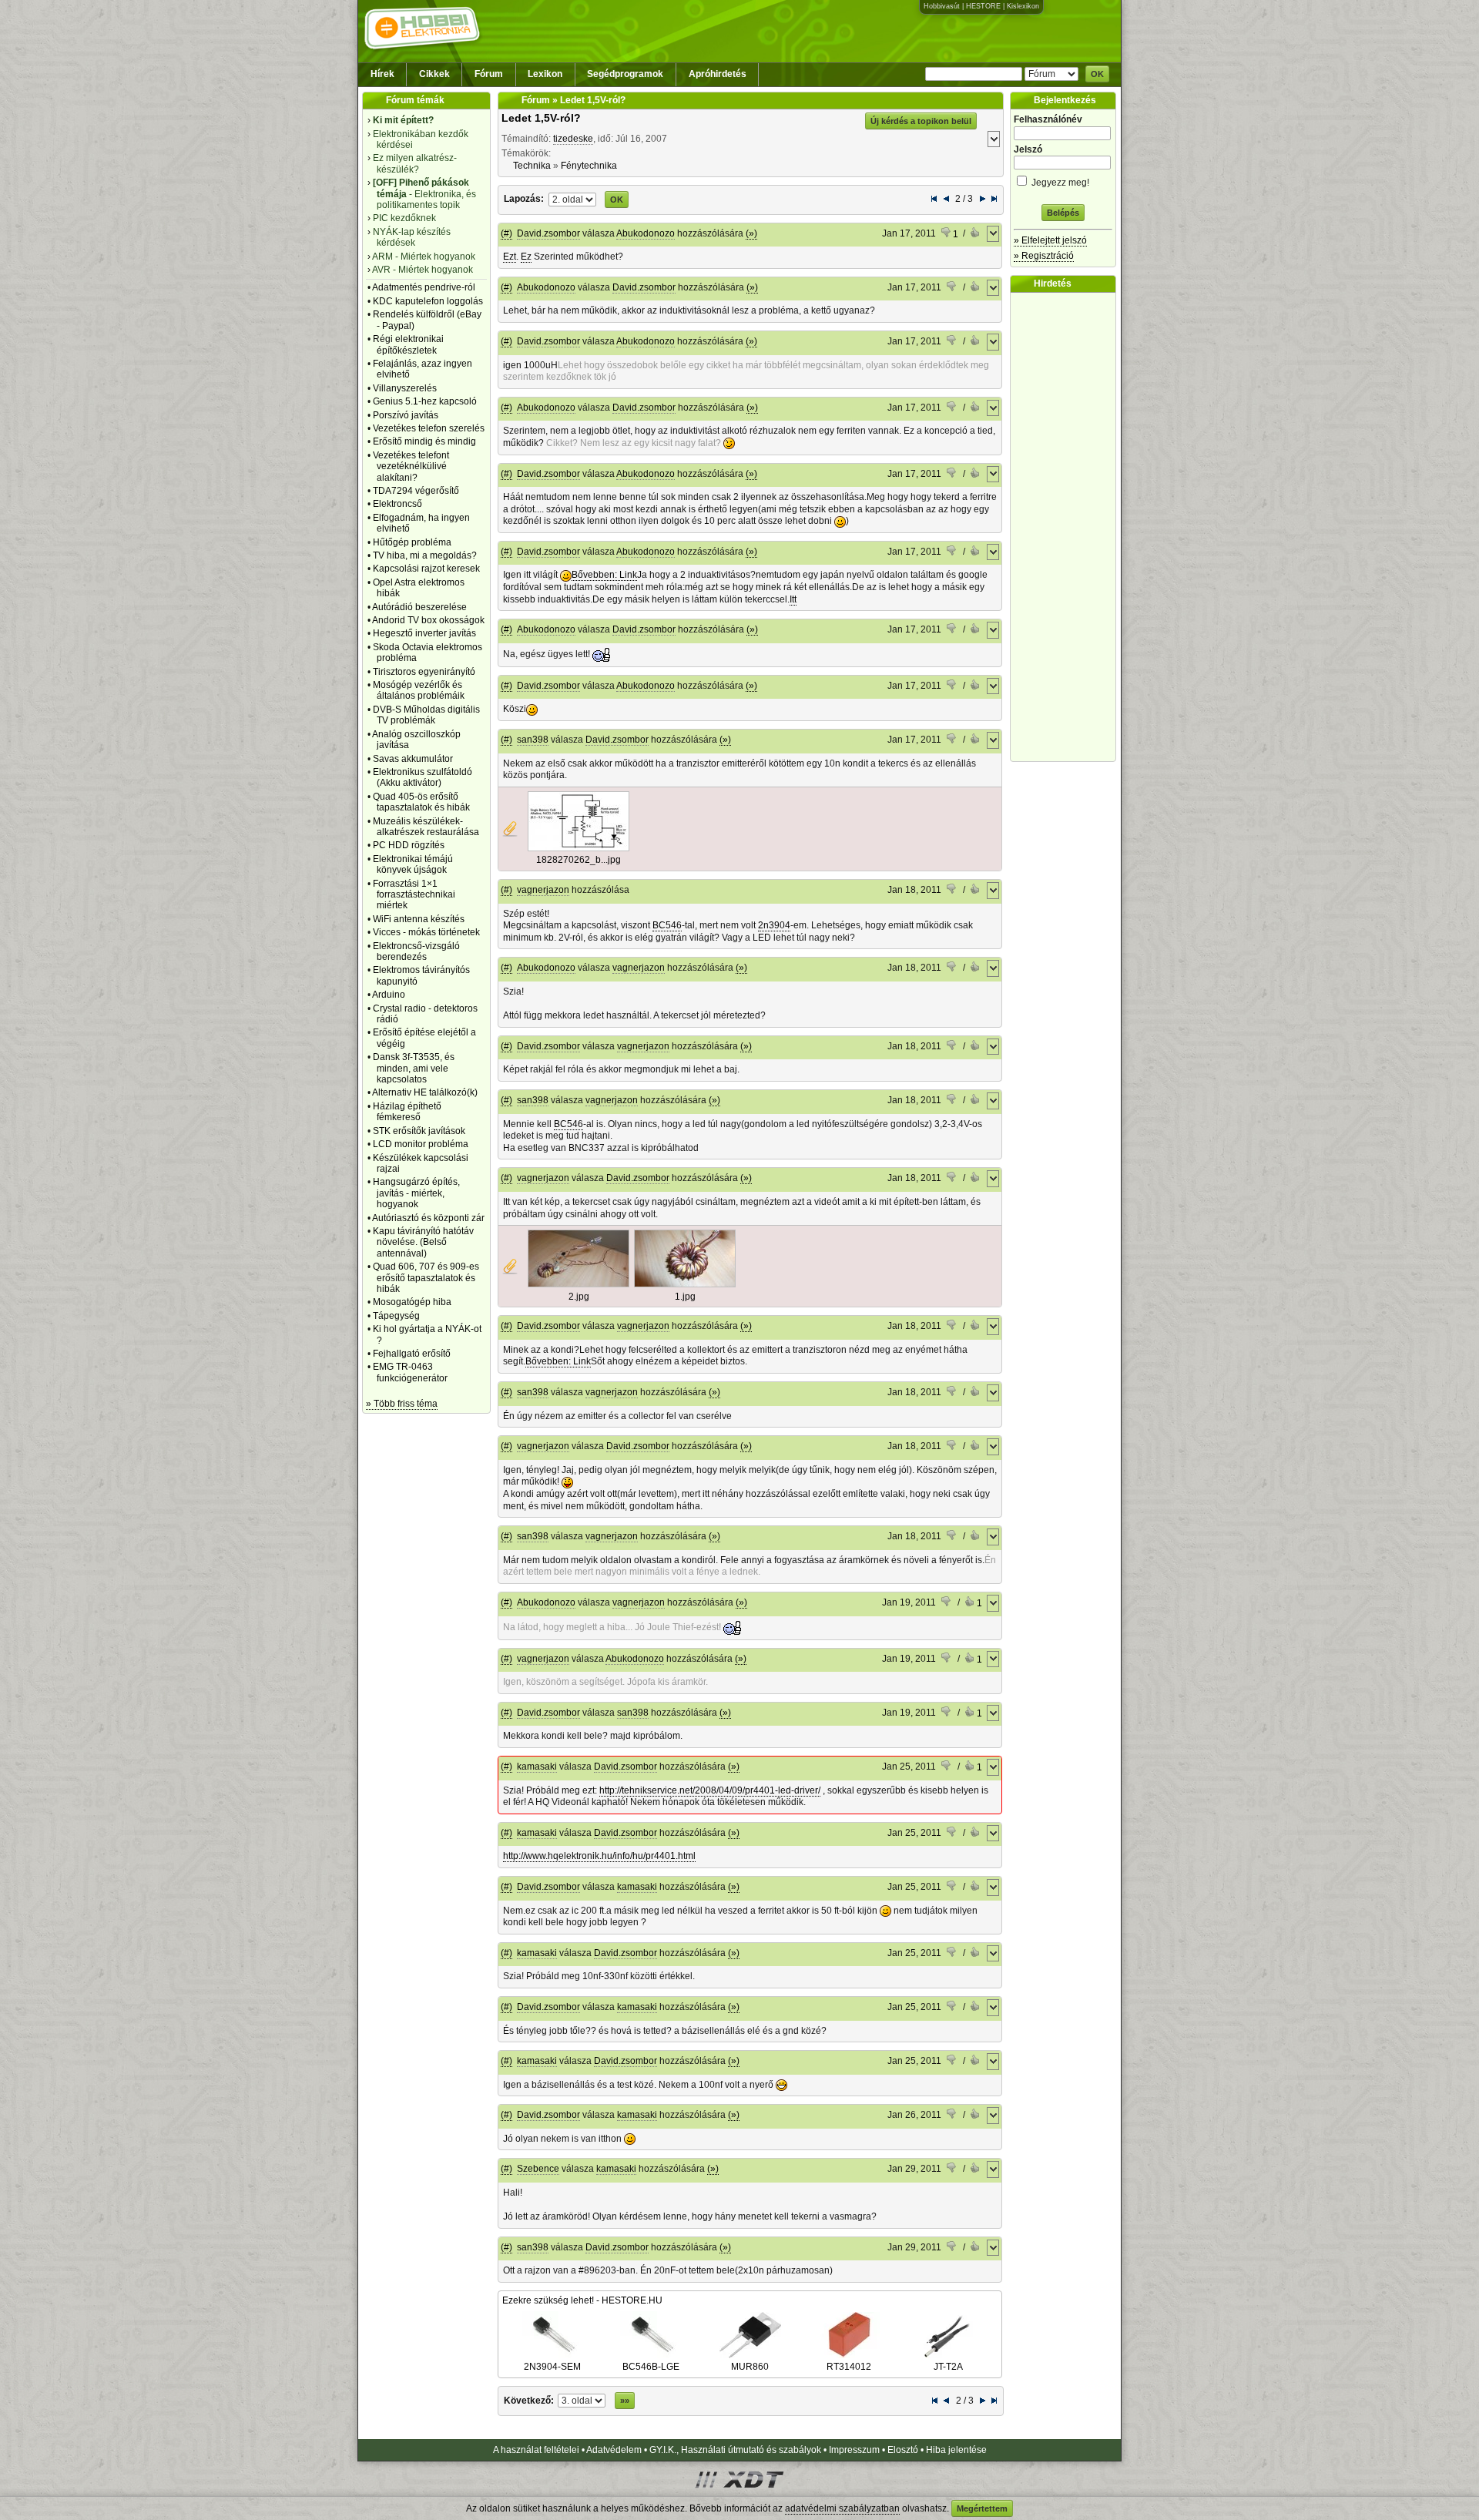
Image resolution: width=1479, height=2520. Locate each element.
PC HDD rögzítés (409, 845)
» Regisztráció (1044, 256)
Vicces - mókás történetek (426, 932)
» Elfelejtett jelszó (1050, 240)
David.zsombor (548, 233)
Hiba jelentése (956, 2450)
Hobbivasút (942, 6)
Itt (793, 599)
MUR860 (750, 2367)
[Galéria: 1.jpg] (685, 1284)
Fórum (489, 74)
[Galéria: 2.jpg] (579, 1284)
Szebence (538, 2169)
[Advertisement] (1067, 527)
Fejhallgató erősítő (412, 1354)
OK (1097, 74)
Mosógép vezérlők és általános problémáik (419, 690)
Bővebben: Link (604, 575)
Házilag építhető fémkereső (407, 1112)
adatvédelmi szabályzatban (842, 2508)
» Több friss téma (402, 1404)
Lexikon (545, 74)
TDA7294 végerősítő (416, 491)
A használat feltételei (536, 2450)
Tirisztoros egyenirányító (424, 672)
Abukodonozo (646, 233)
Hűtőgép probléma (412, 542)
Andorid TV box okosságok (428, 620)
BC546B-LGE (651, 2367)
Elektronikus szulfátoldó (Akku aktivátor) (423, 777)
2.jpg (579, 1297)
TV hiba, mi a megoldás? (425, 555)
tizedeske (573, 139)
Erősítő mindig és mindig (424, 441)
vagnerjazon (543, 890)
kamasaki (537, 1767)
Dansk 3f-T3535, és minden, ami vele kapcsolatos (414, 1068)
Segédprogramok (625, 74)
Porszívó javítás (406, 415)
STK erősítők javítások (419, 1131)
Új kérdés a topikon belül (921, 121)
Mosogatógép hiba (412, 1302)
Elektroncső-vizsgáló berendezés (416, 951)
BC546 (667, 925)
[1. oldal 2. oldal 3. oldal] (573, 199)
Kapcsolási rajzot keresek (426, 569)
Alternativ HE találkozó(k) (425, 1092)
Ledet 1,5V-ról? (541, 118)
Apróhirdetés (718, 74)
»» (625, 2401)
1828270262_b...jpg (579, 860)
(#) (506, 233)
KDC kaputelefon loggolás (428, 301)
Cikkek (434, 74)
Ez (526, 257)
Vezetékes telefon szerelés (429, 428)
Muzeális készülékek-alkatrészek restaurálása (426, 827)
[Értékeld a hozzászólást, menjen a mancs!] (976, 234)
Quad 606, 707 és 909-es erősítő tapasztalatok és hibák (426, 1278)
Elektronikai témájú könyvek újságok (413, 864)
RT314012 (849, 2367)
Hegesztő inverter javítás (424, 633)
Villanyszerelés (405, 388)
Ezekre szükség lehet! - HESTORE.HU (582, 2300)
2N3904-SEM (552, 2367)
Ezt (510, 257)
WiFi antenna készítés (419, 919)
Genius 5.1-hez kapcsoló (425, 401)
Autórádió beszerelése (419, 607)
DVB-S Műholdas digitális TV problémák (426, 715)
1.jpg (685, 1297)
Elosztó (903, 2450)
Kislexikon (1023, 6)
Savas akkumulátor (413, 759)
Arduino (389, 995)
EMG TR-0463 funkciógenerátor (410, 1372)
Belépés (1063, 213)
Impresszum (854, 2450)
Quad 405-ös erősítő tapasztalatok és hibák (421, 802)
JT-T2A (948, 2367)
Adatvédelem (614, 2450)
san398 (533, 740)
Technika (532, 166)
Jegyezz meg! (1059, 183)
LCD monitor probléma (421, 1144)
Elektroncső (397, 504)
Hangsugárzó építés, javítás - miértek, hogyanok (416, 1193)
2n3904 (774, 925)
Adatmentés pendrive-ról (424, 287)
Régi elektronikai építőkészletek (408, 344)
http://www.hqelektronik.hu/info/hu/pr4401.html (599, 1856)
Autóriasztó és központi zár (428, 1218)
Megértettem (982, 2508)
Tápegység (396, 1316)
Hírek (382, 74)
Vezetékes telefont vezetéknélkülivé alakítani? (411, 466)
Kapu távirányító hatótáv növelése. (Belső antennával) (423, 1242)
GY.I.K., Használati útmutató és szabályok (735, 2450)
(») (751, 233)
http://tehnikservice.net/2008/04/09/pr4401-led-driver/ (710, 1790)
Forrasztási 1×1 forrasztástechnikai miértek (414, 895)
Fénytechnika (589, 166)
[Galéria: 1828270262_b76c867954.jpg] (579, 848)
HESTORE (983, 6)
